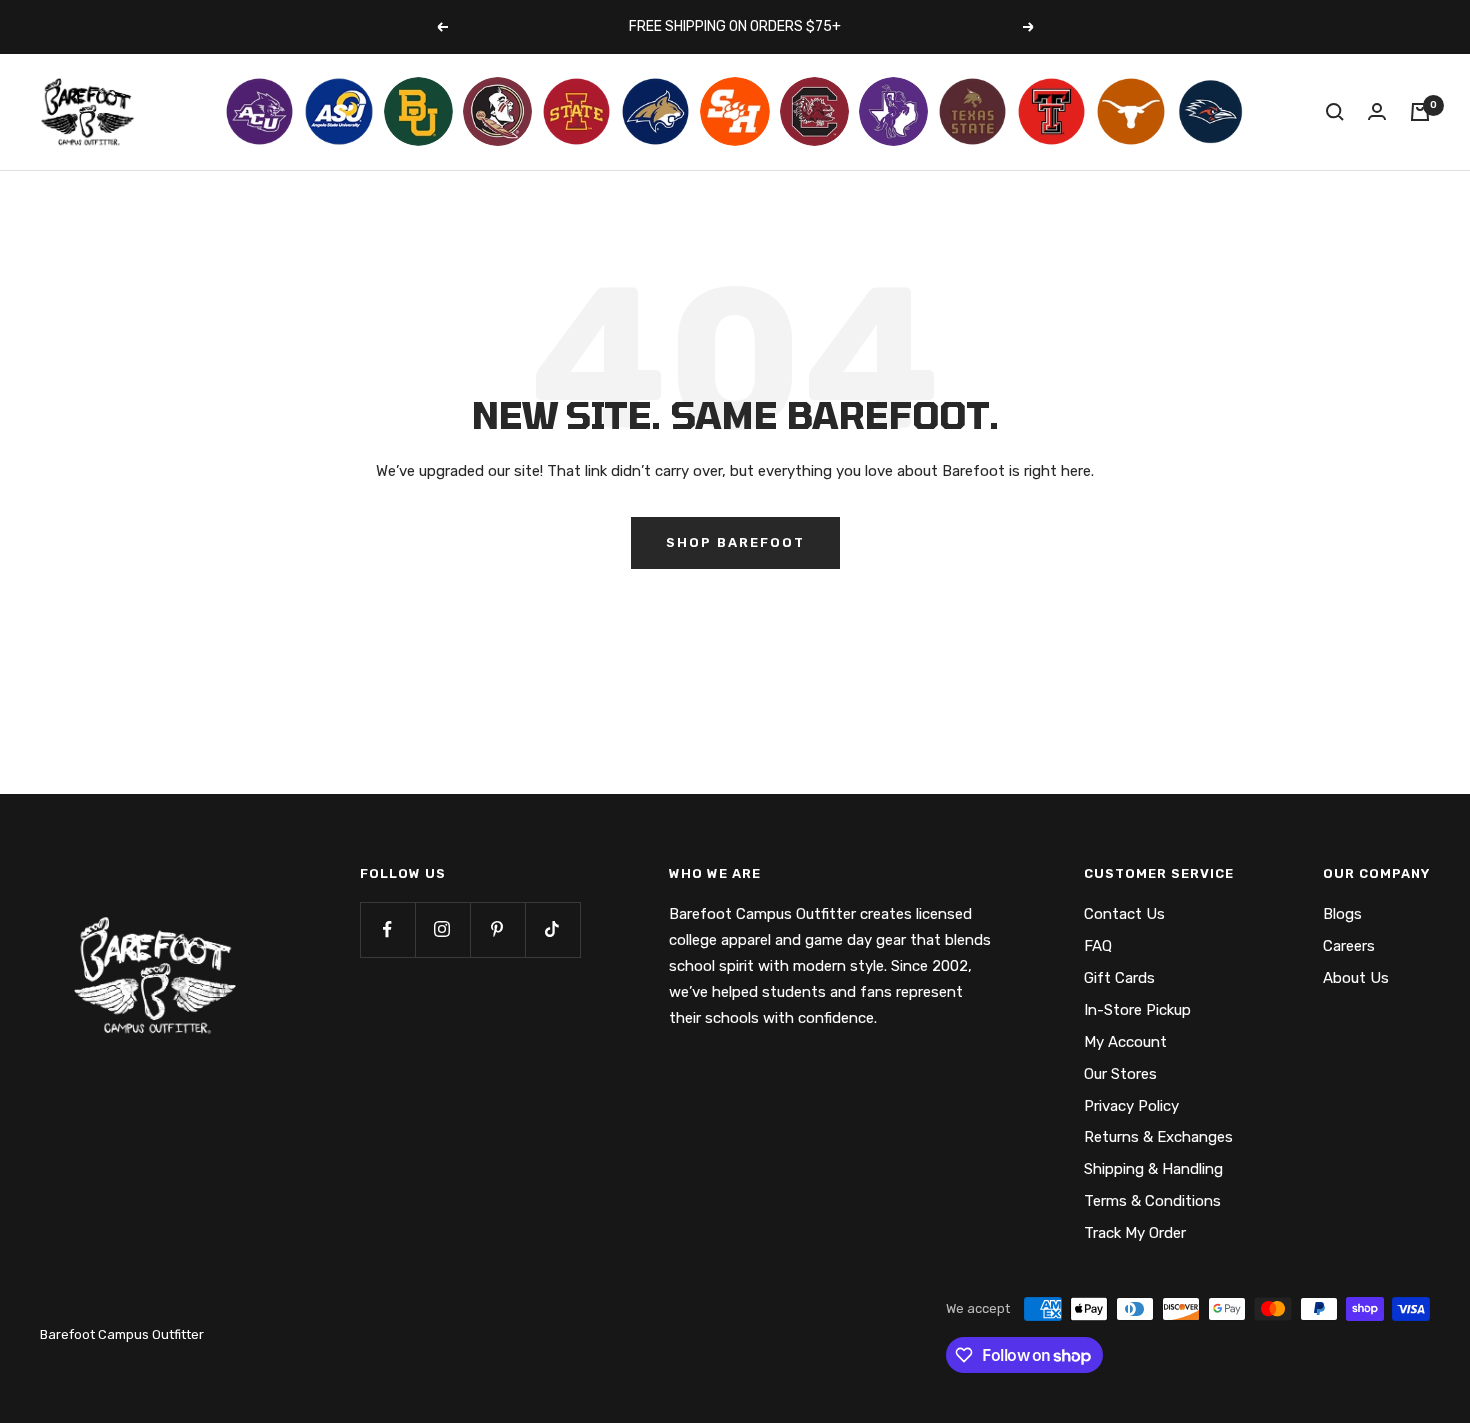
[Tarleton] (893, 111)
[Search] (1335, 112)
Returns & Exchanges (1158, 1137)
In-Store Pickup (1137, 1010)
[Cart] (1420, 112)
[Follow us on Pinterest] (497, 929)
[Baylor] (418, 111)
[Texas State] (972, 111)
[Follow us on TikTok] (552, 929)
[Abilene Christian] (259, 111)
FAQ (1098, 946)
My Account (1125, 1042)
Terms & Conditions (1152, 1201)
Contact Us (1124, 914)
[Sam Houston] (734, 111)
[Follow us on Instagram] (442, 929)
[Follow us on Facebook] (387, 929)
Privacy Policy (1131, 1106)
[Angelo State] (338, 111)
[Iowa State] (576, 111)
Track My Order (1135, 1233)
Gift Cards (1119, 978)
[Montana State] (655, 111)
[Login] (1377, 111)
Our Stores (1120, 1074)
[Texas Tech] (1051, 111)
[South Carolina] (814, 111)
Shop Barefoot (735, 542)
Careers (1349, 946)
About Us (1356, 978)
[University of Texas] (1130, 111)
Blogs (1342, 914)
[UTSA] (1210, 111)
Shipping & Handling (1153, 1169)
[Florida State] (497, 111)
